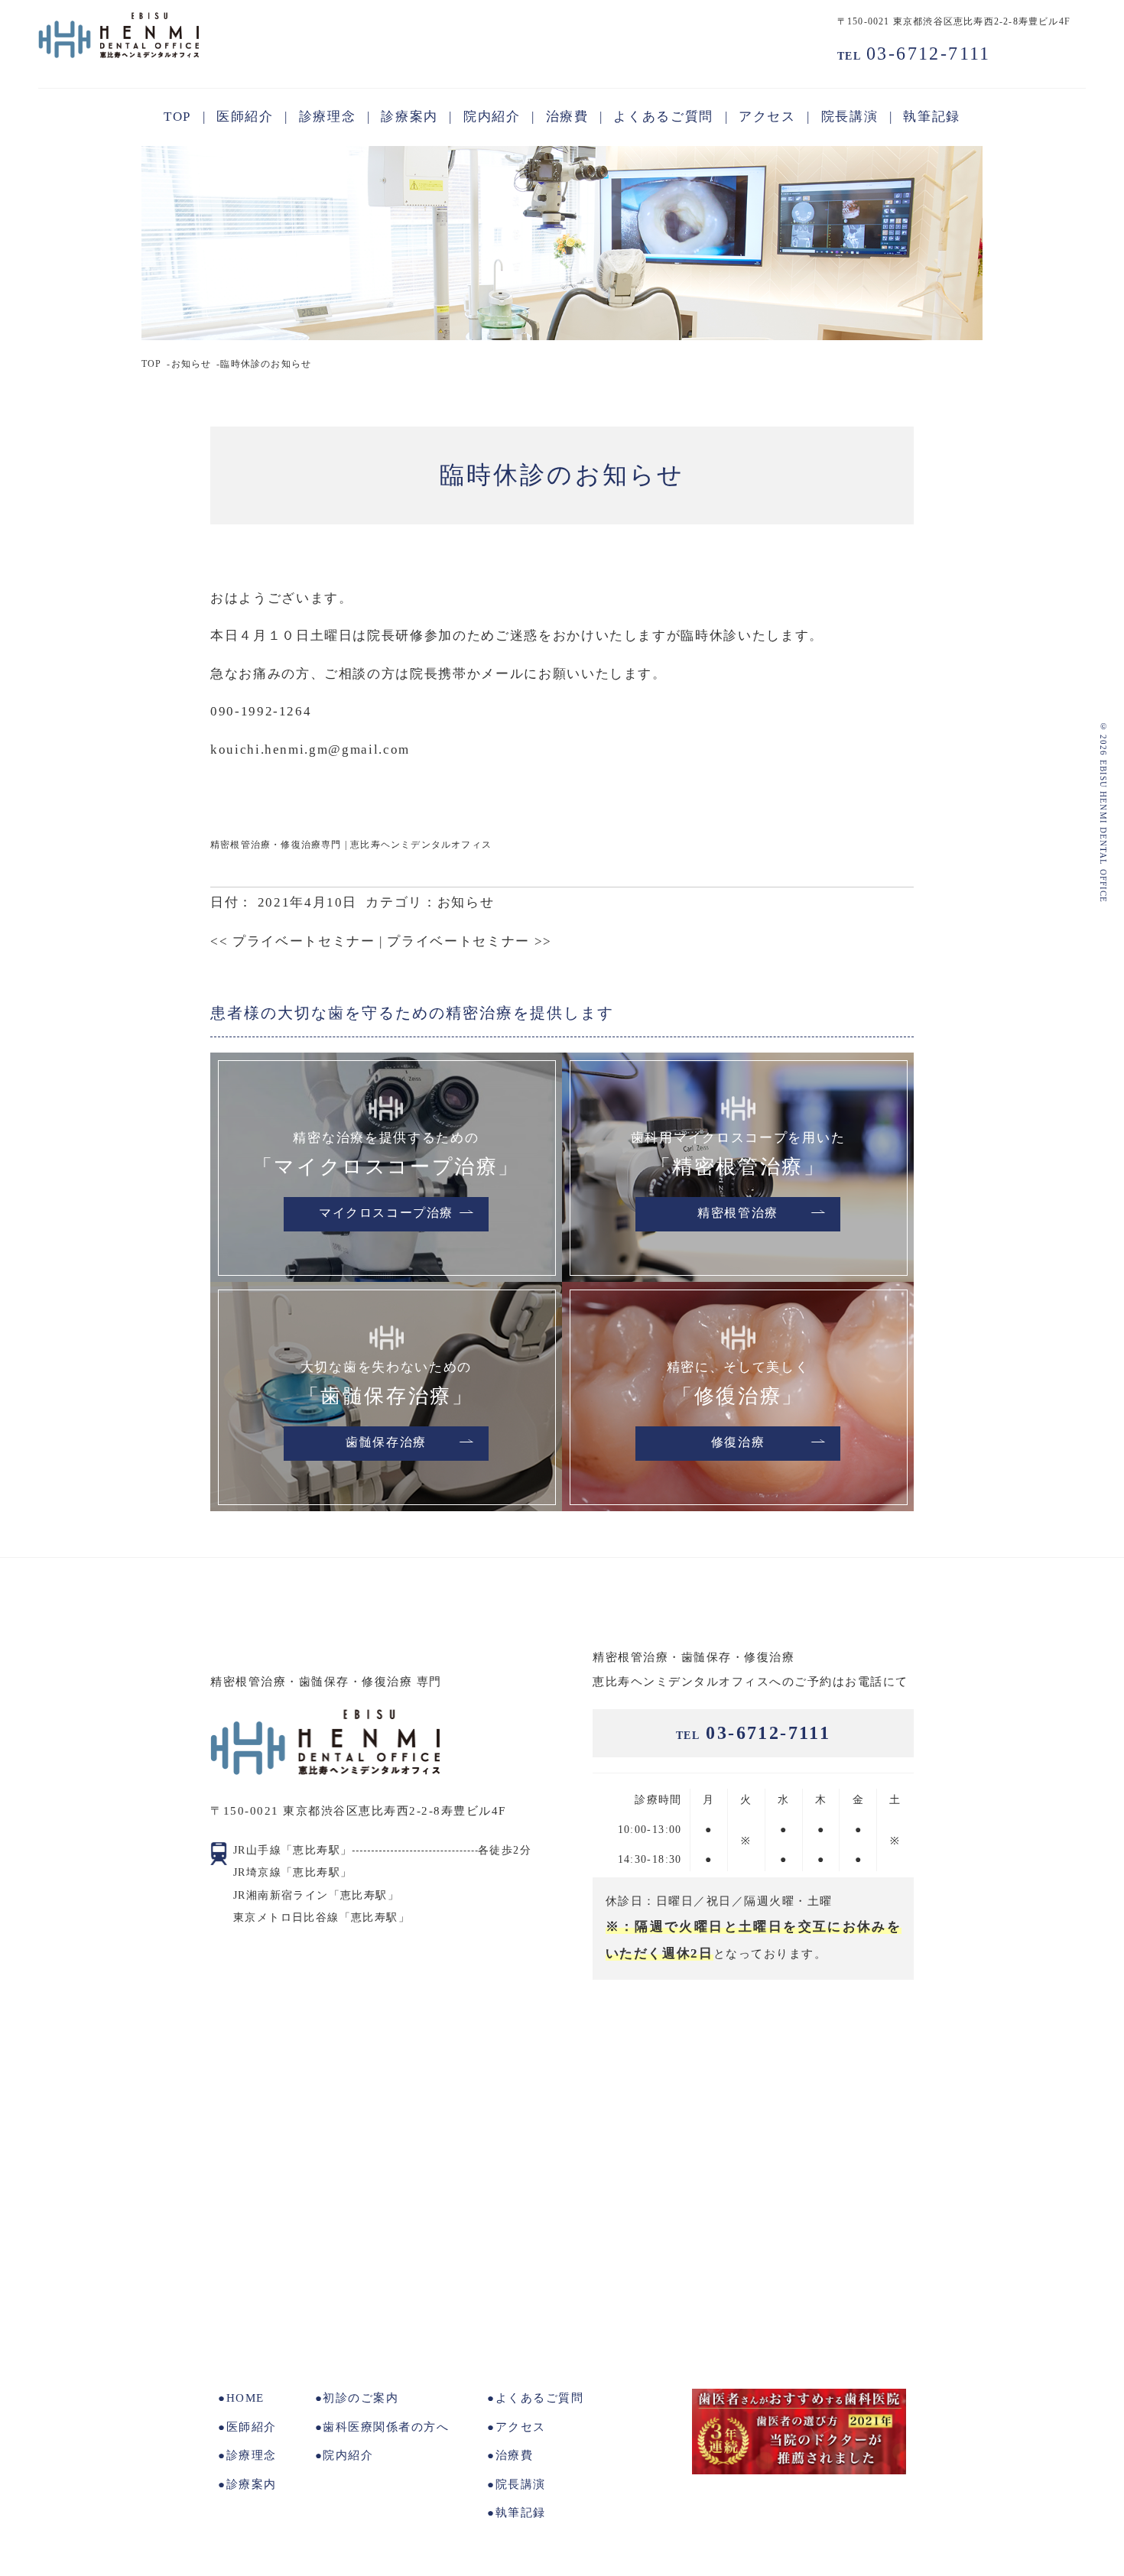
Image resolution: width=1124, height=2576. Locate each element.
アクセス (521, 2427)
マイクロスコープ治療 (386, 1214)
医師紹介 (252, 2427)
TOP (152, 364)
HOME (245, 2398)
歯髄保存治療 (386, 1443)
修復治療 (738, 1443)
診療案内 (252, 2484)
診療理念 (252, 2455)
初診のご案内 (361, 2398)
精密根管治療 (738, 1214)
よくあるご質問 (539, 2398)
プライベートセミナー (292, 941)
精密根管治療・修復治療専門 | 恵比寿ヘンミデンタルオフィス (351, 845)
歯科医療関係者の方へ (386, 2427)
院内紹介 (348, 2455)
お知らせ (192, 364)
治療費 (514, 2455)
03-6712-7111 (914, 54)
